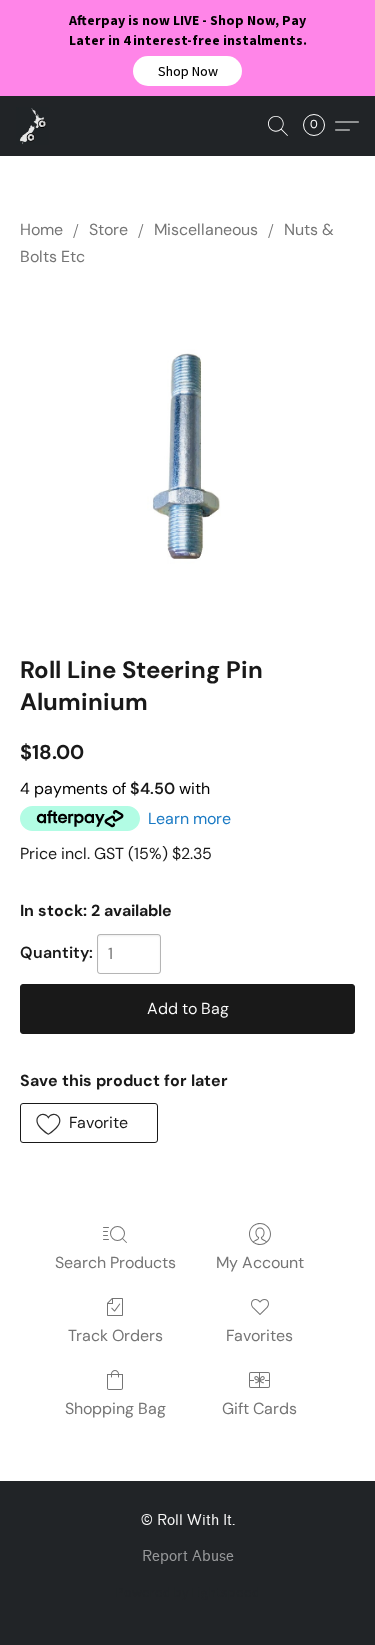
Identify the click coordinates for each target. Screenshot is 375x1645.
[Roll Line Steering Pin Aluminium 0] (187, 456)
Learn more (189, 818)
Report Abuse (188, 1556)
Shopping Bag (115, 1408)
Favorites (259, 1335)
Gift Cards (259, 1408)
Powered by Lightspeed (188, 1592)
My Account (260, 1262)
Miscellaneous (206, 229)
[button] (187, 71)
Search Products (115, 1262)
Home (41, 229)
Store (108, 229)
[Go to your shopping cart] (320, 126)
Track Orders (115, 1335)
